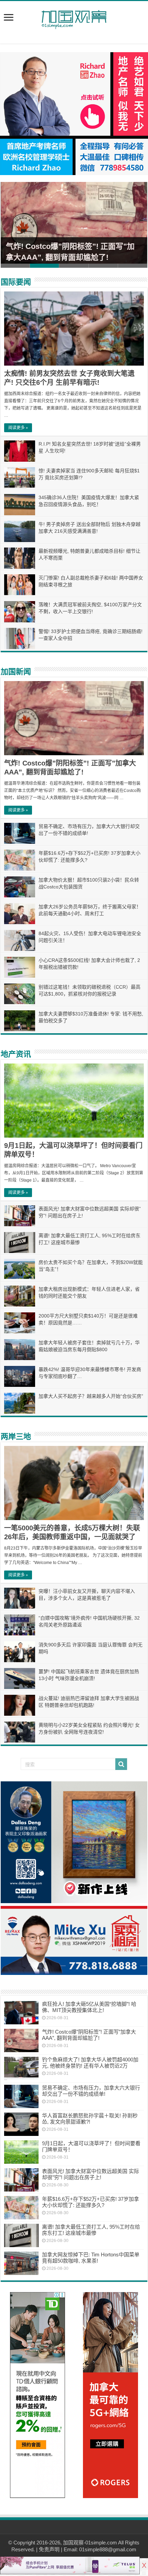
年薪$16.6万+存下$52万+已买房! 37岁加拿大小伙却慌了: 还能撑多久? (91, 2202)
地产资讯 (16, 1054)
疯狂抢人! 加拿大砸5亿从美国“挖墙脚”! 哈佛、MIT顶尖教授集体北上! (89, 2007)
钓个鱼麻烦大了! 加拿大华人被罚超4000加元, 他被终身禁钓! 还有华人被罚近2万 (90, 2063)
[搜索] (121, 1764)
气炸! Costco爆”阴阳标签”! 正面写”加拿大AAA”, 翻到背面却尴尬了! (89, 2035)
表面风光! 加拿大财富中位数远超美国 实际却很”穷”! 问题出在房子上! (91, 2174)
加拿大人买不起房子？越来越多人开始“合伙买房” (91, 1396)
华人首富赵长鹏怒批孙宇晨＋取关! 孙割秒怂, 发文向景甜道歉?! (90, 2119)
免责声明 (49, 2549)
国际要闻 (16, 282)
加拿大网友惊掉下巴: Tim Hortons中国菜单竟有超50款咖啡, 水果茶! (91, 2258)
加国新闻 (16, 672)
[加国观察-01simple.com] (74, 18)
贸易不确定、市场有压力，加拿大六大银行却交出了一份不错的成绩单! (91, 2091)
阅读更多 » (18, 428)
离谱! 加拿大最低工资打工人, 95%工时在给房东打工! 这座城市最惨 (91, 2230)
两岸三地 (16, 1436)
